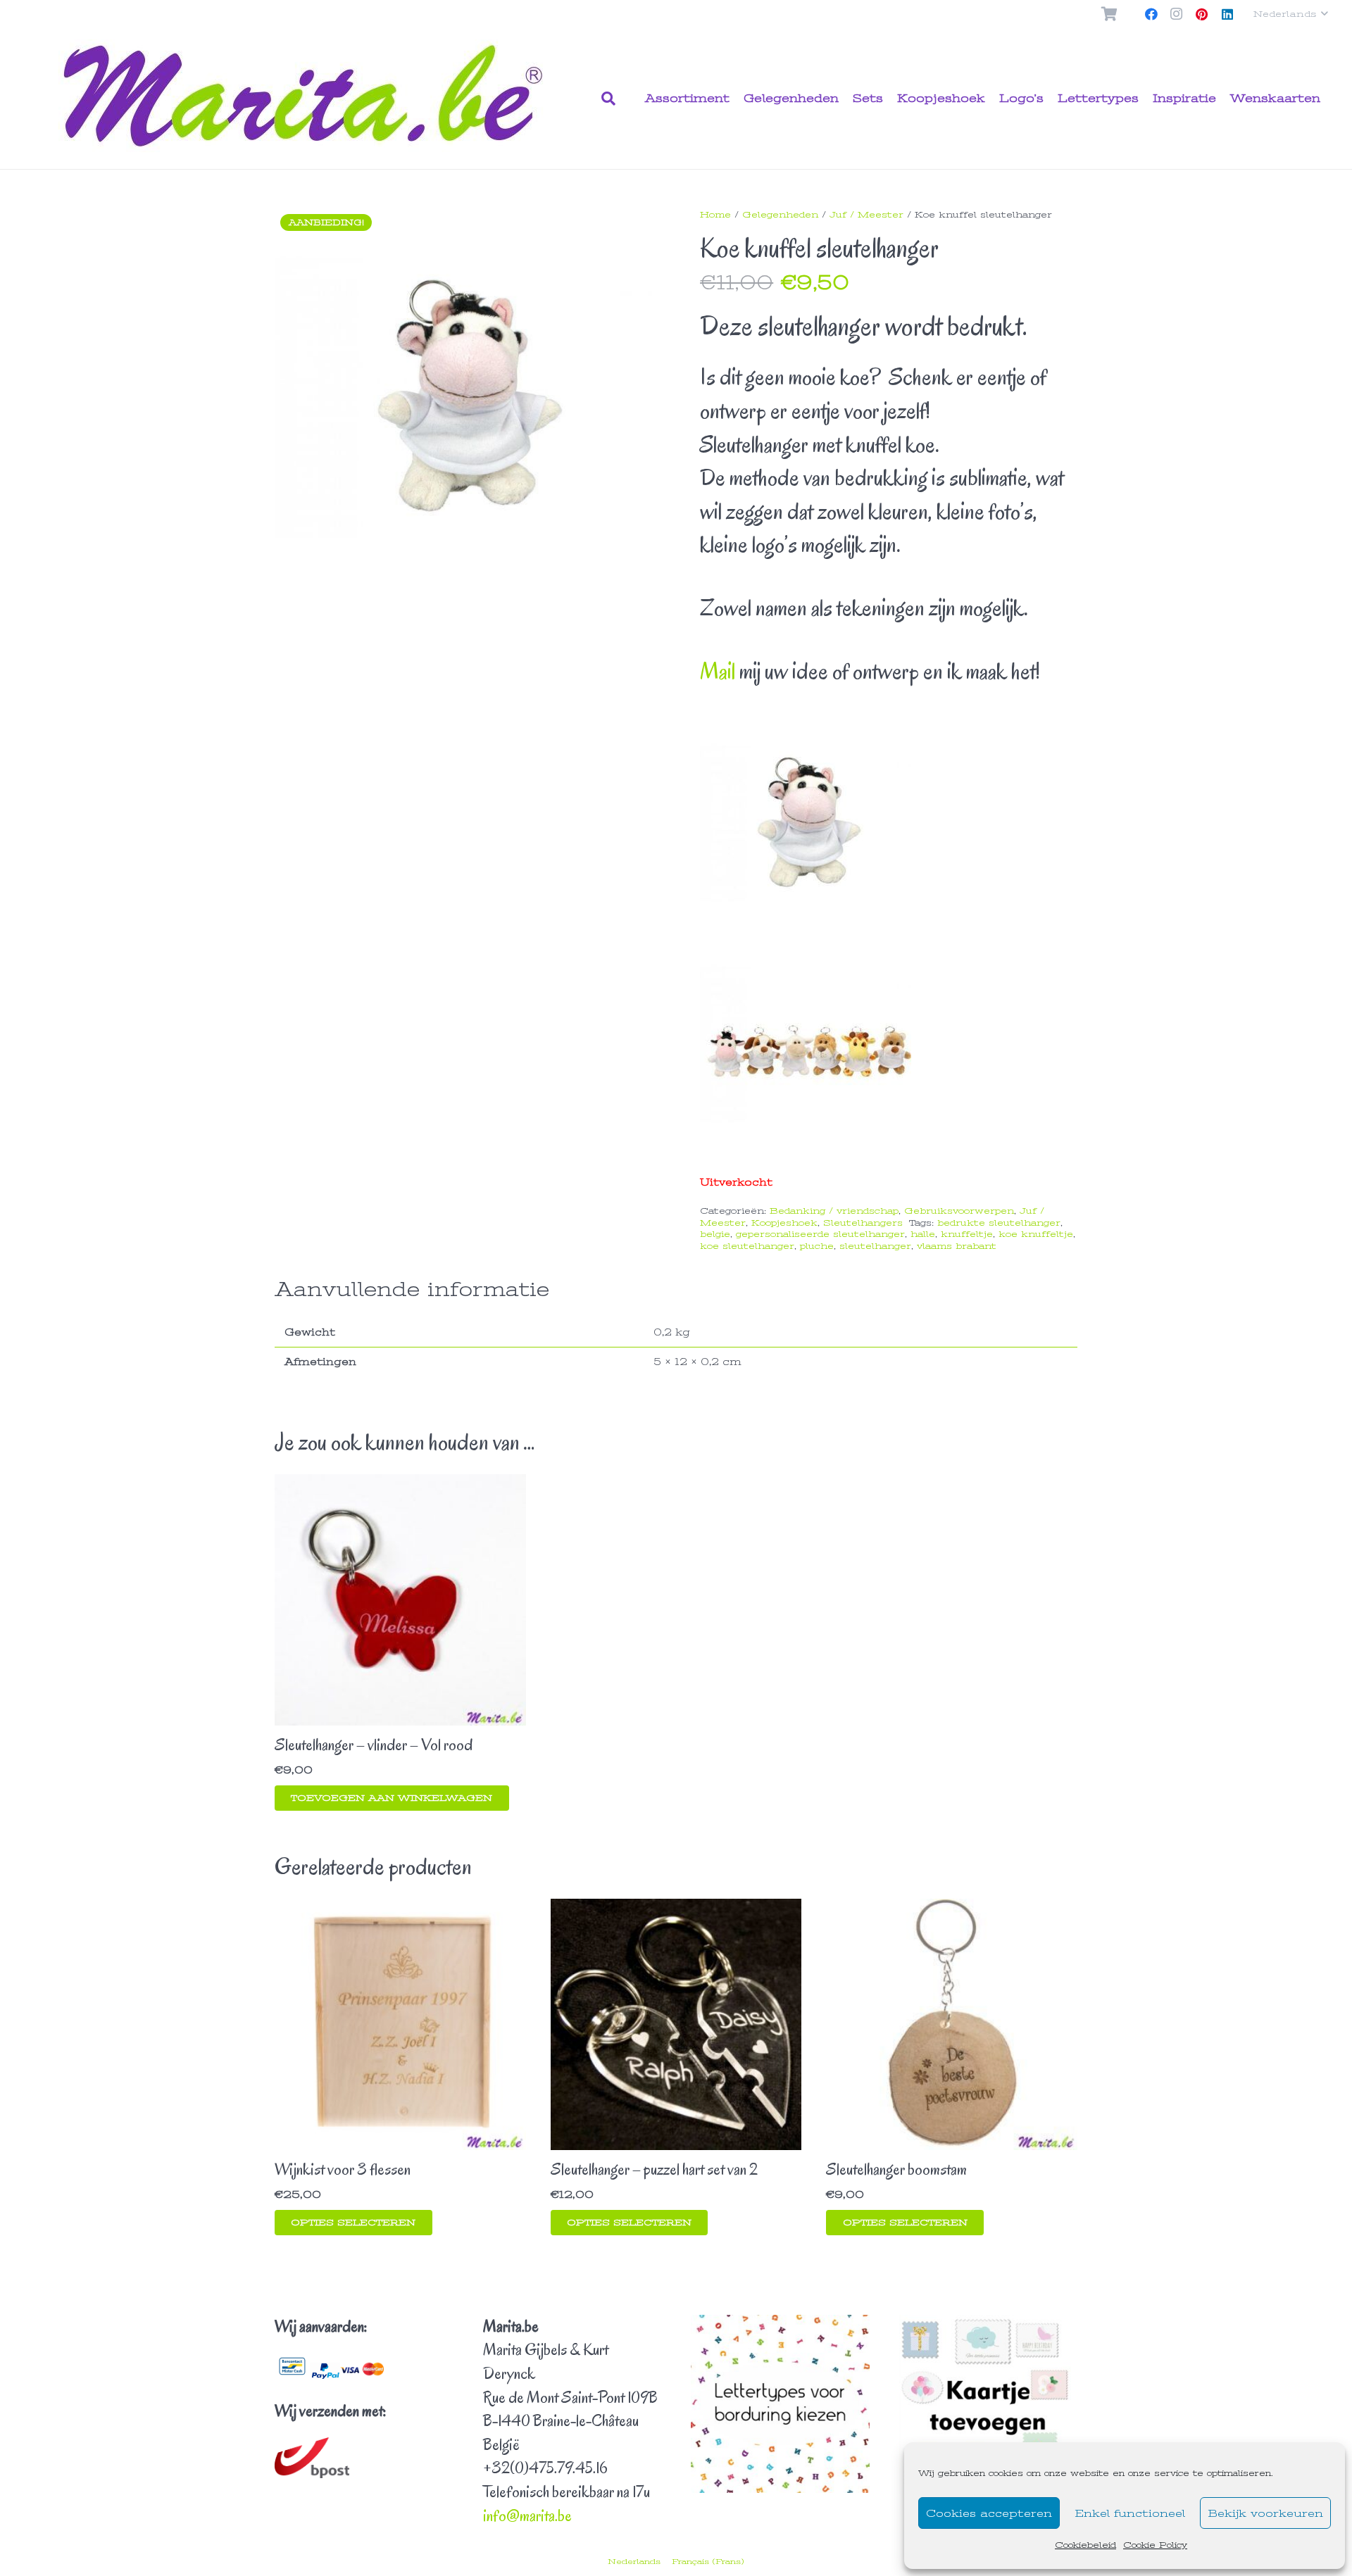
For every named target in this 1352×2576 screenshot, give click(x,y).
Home (715, 215)
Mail (718, 671)
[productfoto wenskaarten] (989, 2404)
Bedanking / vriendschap (834, 1211)
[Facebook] (1151, 14)
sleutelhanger (875, 1246)
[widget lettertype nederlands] (780, 2404)
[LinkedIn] (1227, 14)
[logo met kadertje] (308, 99)
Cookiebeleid (1085, 2545)
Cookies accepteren (989, 2513)
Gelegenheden (780, 215)
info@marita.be (527, 2516)
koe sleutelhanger (747, 1246)
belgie (715, 1234)
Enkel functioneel (1130, 2513)
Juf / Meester (866, 215)
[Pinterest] (1202, 14)
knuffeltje (967, 1234)
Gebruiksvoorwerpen (959, 1211)
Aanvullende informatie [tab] (412, 1290)
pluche (817, 1246)
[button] (1290, 14)
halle (923, 1234)
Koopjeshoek (784, 1223)
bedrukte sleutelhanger (999, 1223)
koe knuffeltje (1036, 1234)
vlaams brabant (957, 1246)
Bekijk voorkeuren (1265, 2513)
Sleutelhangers (863, 1223)
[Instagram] (1177, 14)
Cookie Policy (1155, 2545)
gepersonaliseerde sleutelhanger (820, 1234)
